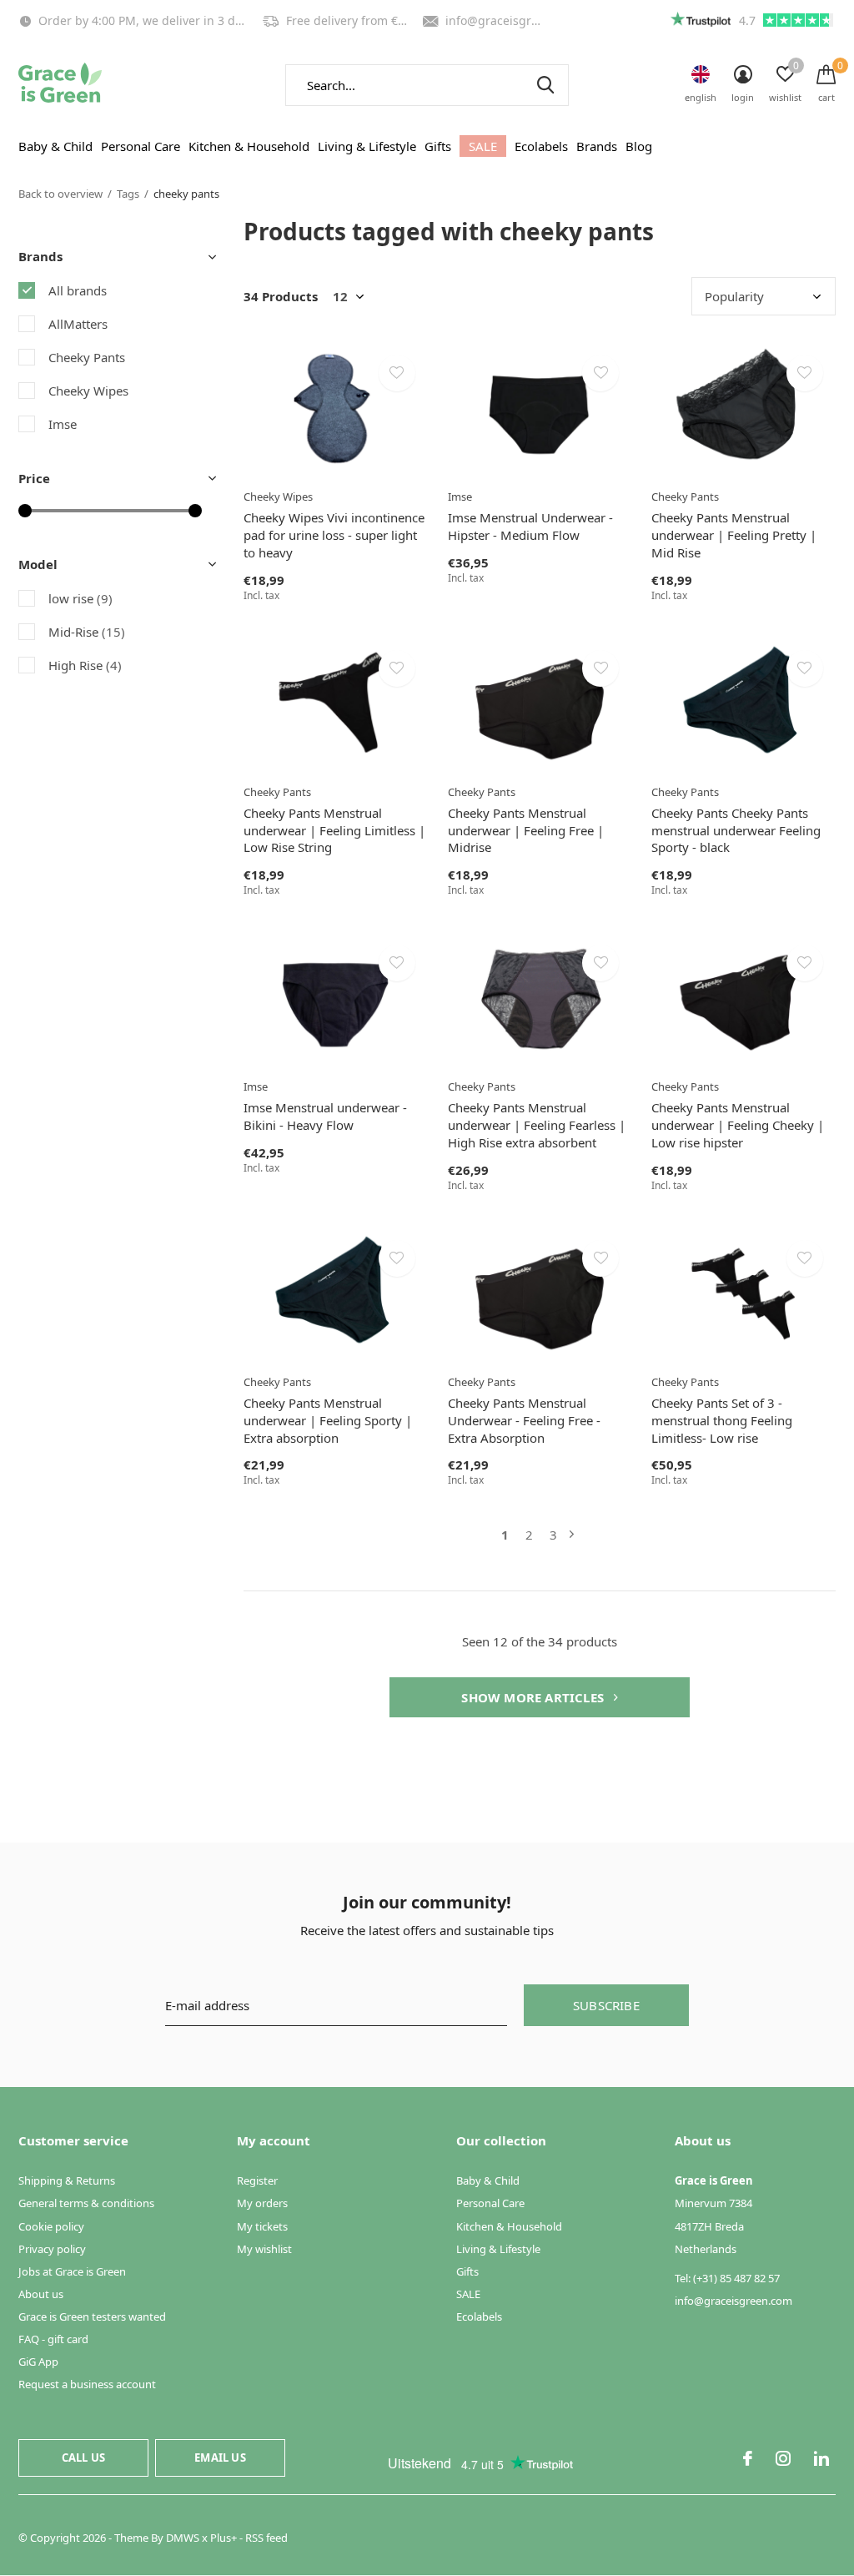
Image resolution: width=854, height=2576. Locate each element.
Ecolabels (541, 146)
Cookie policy (51, 2226)
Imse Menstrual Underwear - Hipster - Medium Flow (530, 526)
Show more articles (534, 1697)
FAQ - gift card (53, 2339)
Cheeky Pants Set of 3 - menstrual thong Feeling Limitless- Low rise (722, 1420)
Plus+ (224, 2538)
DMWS (183, 2538)
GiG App (38, 2362)
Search (545, 85)
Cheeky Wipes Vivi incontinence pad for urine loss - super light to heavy (334, 535)
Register (257, 2180)
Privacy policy (52, 2249)
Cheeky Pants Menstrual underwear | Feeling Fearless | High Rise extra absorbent (537, 1125)
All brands (78, 290)
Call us (83, 2458)
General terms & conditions (86, 2203)
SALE (483, 146)
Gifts (438, 146)
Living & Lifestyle (367, 146)
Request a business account (87, 2384)
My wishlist (264, 2249)
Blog (639, 146)
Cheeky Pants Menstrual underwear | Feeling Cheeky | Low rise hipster (738, 1125)
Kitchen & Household (249, 146)
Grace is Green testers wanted (92, 2316)
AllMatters (78, 324)
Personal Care (141, 146)
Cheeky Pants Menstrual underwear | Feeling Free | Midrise (526, 830)
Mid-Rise (87, 632)
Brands (597, 146)
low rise (80, 598)
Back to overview (60, 194)
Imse (63, 424)
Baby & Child (55, 146)
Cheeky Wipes (88, 391)
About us (41, 2294)
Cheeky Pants (87, 357)
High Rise (85, 665)
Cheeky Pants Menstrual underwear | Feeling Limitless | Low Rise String (334, 830)
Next (572, 1535)
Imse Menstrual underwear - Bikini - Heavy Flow (325, 1116)
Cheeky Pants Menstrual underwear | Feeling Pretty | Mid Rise (734, 535)
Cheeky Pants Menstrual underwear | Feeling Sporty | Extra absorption (328, 1420)
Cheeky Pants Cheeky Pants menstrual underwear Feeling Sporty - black (736, 830)
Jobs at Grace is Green (72, 2271)
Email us (220, 2458)
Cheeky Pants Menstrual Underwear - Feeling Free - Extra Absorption (524, 1420)
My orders (262, 2203)
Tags (128, 194)
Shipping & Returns (67, 2180)
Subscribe (606, 2005)
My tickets (262, 2226)
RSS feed (266, 2538)
